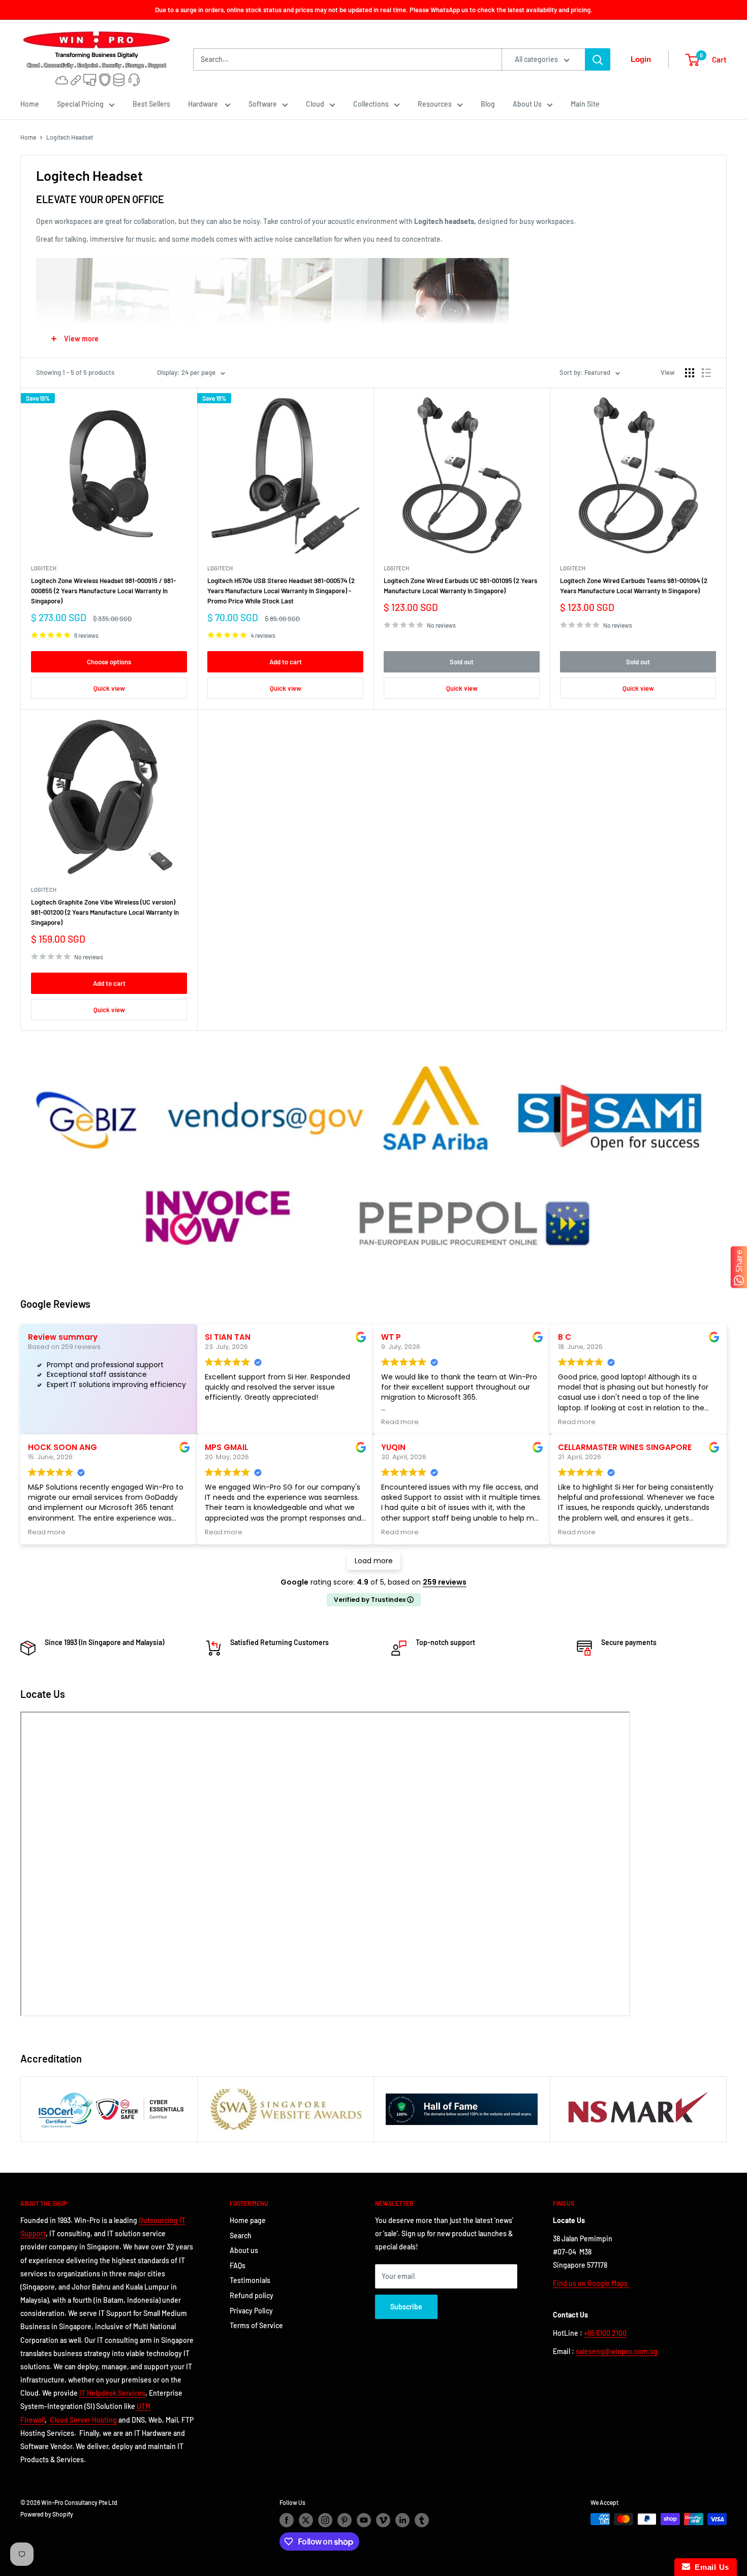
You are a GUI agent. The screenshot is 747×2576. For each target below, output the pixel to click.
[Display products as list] (706, 373)
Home (30, 104)
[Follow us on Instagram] (325, 2520)
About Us (527, 104)
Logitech (44, 568)
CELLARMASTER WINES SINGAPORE (625, 1447)
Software (263, 104)
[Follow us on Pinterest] (345, 2520)
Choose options (109, 662)
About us (244, 2250)
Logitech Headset (70, 137)
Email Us (710, 2567)
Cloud (315, 104)
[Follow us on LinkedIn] (402, 2520)
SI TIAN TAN (228, 1337)
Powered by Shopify (47, 2514)
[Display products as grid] (690, 373)
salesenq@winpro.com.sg (617, 2351)
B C (565, 1337)
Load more (374, 1561)
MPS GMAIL (226, 1447)
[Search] (598, 59)
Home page (248, 2220)
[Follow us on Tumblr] (422, 2520)
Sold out (462, 662)
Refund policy (252, 2295)
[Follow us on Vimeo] (383, 2520)
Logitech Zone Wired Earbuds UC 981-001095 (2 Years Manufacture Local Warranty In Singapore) (460, 586)
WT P (391, 1337)
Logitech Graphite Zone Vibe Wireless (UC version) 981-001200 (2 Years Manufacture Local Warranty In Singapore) (105, 912)
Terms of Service (256, 2325)
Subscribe (406, 2307)
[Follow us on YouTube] (364, 2520)
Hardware (204, 104)
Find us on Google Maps (591, 2283)
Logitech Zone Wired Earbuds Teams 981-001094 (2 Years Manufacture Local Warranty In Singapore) (634, 586)
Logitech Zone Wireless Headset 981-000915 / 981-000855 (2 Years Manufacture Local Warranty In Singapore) (103, 591)
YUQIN (393, 1447)
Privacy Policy (251, 2311)
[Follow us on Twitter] (306, 2520)
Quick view (109, 688)
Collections (371, 104)
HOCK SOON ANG (63, 1447)
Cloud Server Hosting (83, 2420)
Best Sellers (151, 104)
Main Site (585, 104)
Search (241, 2235)
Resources (435, 104)
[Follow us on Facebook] (287, 2520)
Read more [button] (400, 1422)
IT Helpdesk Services (112, 2393)
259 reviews (445, 1582)
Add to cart (286, 662)
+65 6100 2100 (605, 2333)
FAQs (238, 2265)
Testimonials (250, 2280)
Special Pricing (80, 104)
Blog (488, 104)
